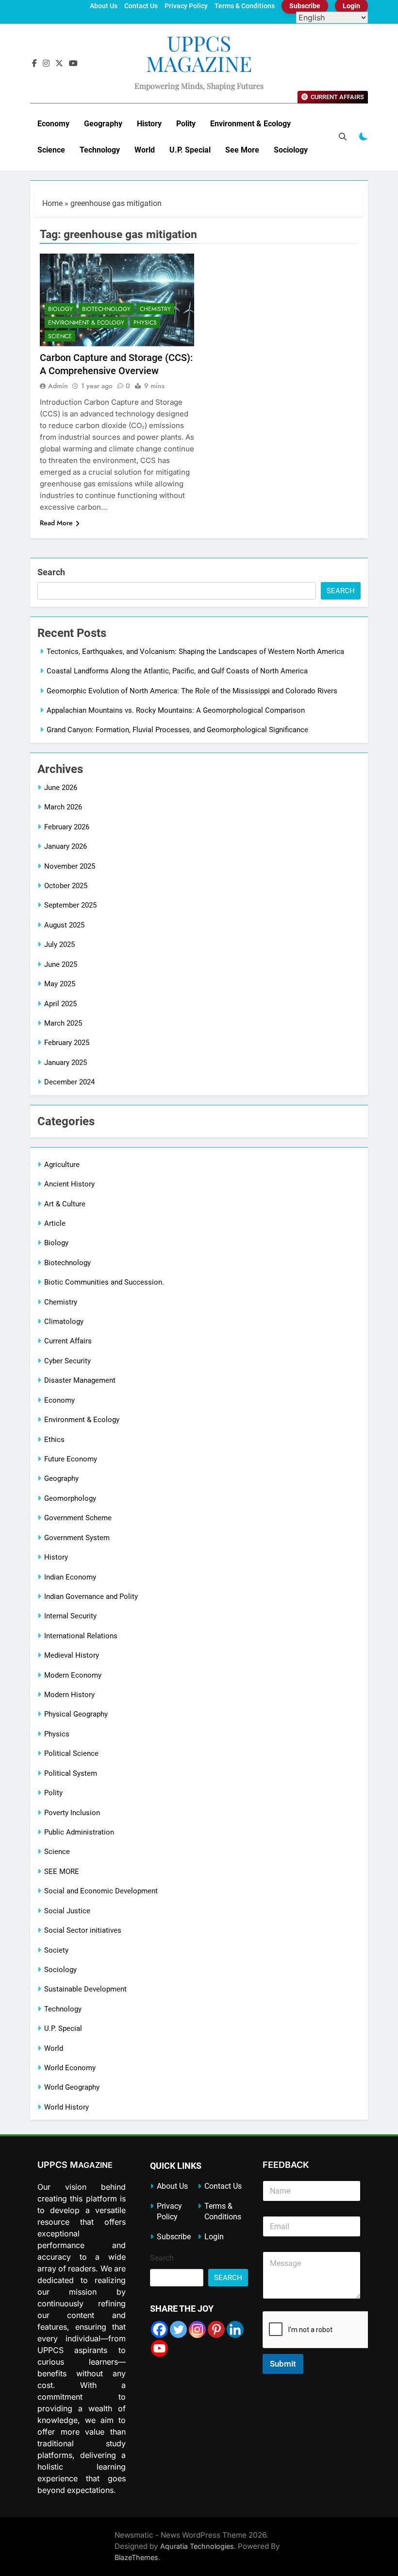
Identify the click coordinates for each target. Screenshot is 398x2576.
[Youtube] (159, 2348)
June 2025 (61, 964)
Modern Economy (73, 1675)
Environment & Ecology (250, 124)
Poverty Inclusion (72, 1813)
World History (66, 2107)
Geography (103, 124)
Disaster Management (80, 1380)
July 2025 (59, 945)
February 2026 (67, 827)
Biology (60, 309)
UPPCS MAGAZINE (199, 53)
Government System (77, 1538)
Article (55, 1223)
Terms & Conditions (245, 6)
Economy (53, 124)
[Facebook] (159, 2329)
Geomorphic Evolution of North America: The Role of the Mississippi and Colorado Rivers (192, 691)
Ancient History (69, 1184)
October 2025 (66, 886)
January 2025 (66, 1063)
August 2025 (64, 925)
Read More (56, 523)
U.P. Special (190, 150)
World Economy (70, 2068)
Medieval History (72, 1655)
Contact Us (141, 6)
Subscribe (174, 2237)
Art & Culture (65, 1204)
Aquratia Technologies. (198, 2546)
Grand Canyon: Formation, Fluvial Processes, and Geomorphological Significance (177, 730)
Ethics (54, 1440)
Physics (145, 323)
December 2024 (69, 1082)
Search (51, 572)
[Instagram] (197, 2329)
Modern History (69, 1695)
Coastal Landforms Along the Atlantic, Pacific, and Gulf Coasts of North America (177, 671)
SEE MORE (62, 1872)
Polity (186, 124)
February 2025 (67, 1043)
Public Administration (79, 1832)
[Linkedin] (235, 2329)
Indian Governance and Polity (91, 1597)
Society (56, 1950)
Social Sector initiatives (83, 1930)
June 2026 (61, 788)
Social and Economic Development (101, 1891)
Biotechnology (106, 309)
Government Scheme (78, 1518)
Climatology (64, 1322)
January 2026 (66, 846)
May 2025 (60, 984)
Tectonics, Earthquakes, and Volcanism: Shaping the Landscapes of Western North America (195, 652)
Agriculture (62, 1165)
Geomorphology (70, 1498)
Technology (100, 150)
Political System (71, 1773)
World (145, 150)
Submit (283, 2364)
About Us (104, 6)
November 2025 (70, 866)
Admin (58, 386)
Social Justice (67, 1911)
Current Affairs (68, 1341)
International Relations (81, 1636)
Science (51, 150)
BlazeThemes (136, 2557)
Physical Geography (76, 1714)
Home (52, 203)
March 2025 (63, 1023)
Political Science (71, 1753)
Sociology (291, 150)
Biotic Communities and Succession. (104, 1282)
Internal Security (70, 1616)
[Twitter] (178, 2329)
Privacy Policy (186, 6)
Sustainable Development (85, 1989)
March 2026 (63, 807)
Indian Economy (70, 1577)
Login (214, 2237)
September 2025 (70, 905)
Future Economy (71, 1459)
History (149, 124)
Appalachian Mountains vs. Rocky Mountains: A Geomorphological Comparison (176, 710)
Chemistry (155, 309)
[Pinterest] (216, 2329)
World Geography (72, 2087)
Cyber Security (67, 1361)
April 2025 (60, 1004)
